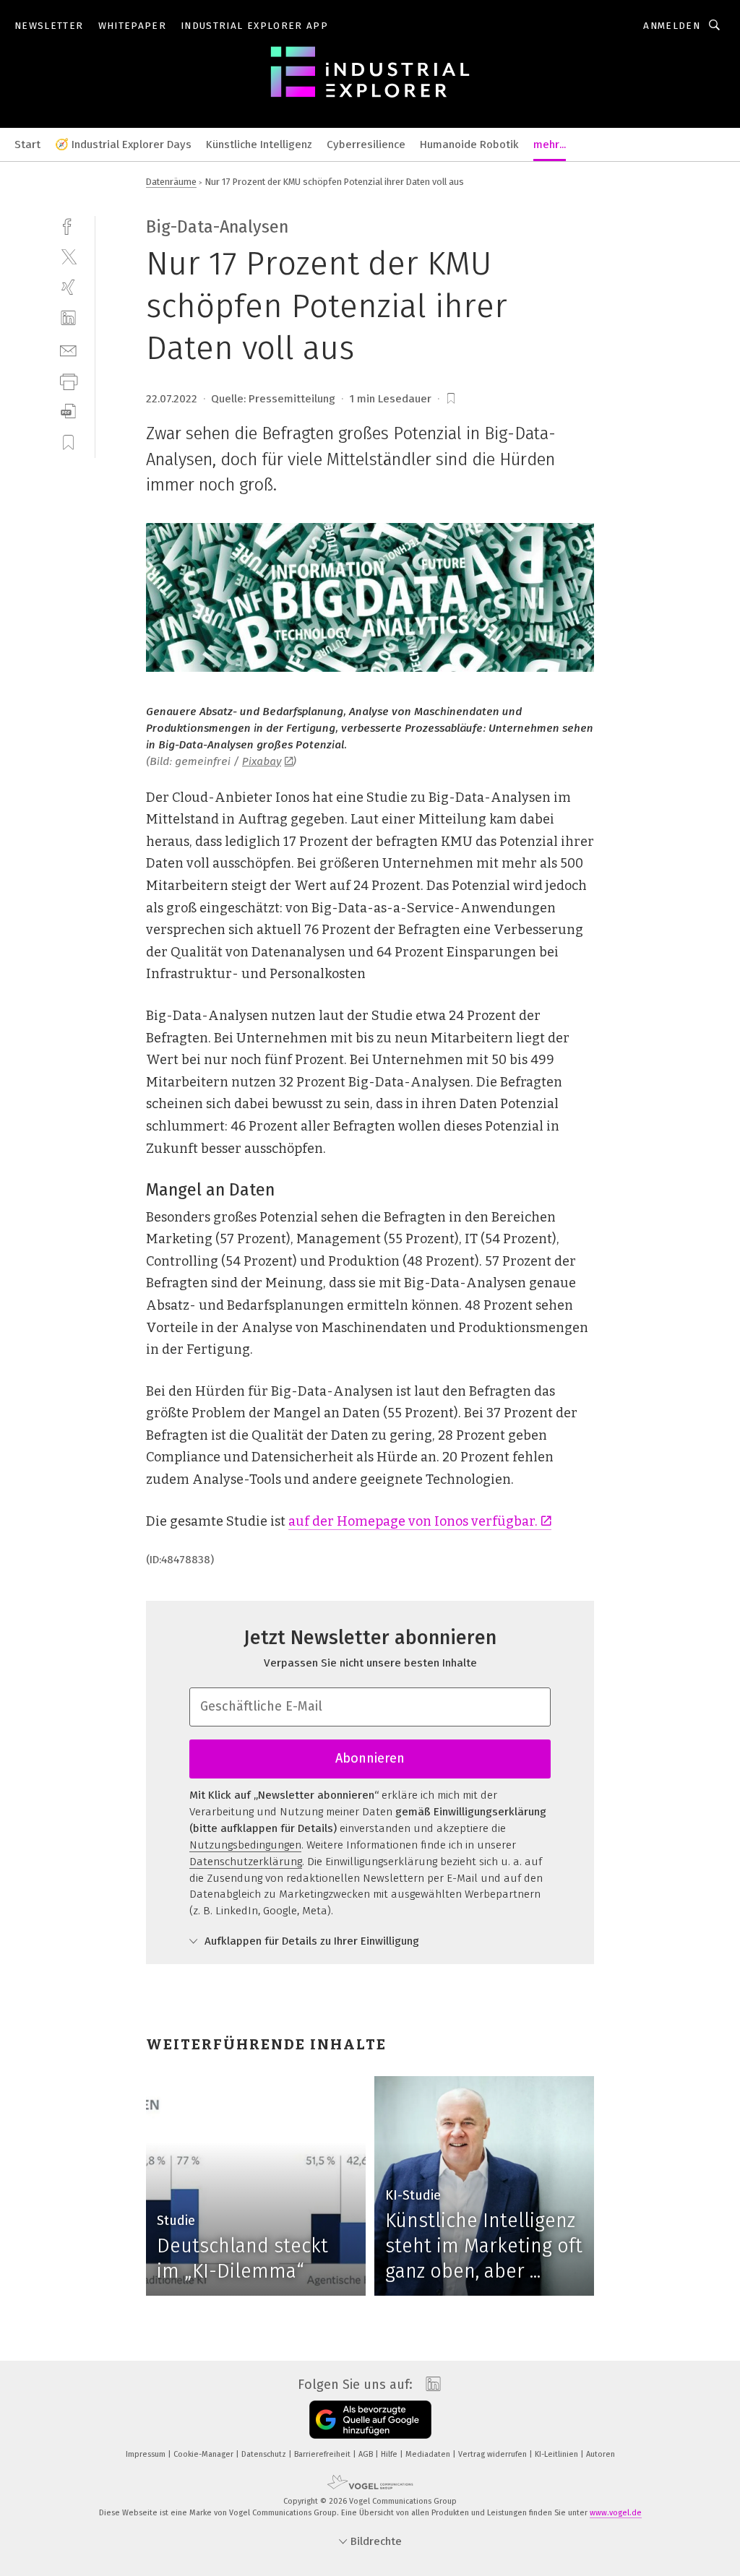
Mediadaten (429, 2454)
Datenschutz (265, 2454)
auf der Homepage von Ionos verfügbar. (413, 1521)
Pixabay (262, 761)
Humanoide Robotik (469, 144)
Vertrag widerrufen (494, 2454)
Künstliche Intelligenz (259, 144)
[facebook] (68, 225)
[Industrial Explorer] (27, 143)
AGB (367, 2454)
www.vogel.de (616, 2513)
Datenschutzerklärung (246, 1862)
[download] (68, 411)
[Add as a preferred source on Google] (370, 2420)
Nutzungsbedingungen (245, 1845)
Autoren (601, 2454)
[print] (68, 380)
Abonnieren (370, 1758)
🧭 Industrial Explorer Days (123, 144)
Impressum (147, 2454)
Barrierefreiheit (323, 2454)
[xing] (68, 287)
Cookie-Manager (205, 2454)
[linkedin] (68, 318)
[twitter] (68, 256)
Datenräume (171, 182)
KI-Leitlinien (558, 2454)
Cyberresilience (366, 144)
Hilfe (390, 2454)
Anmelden (672, 26)
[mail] (68, 349)
